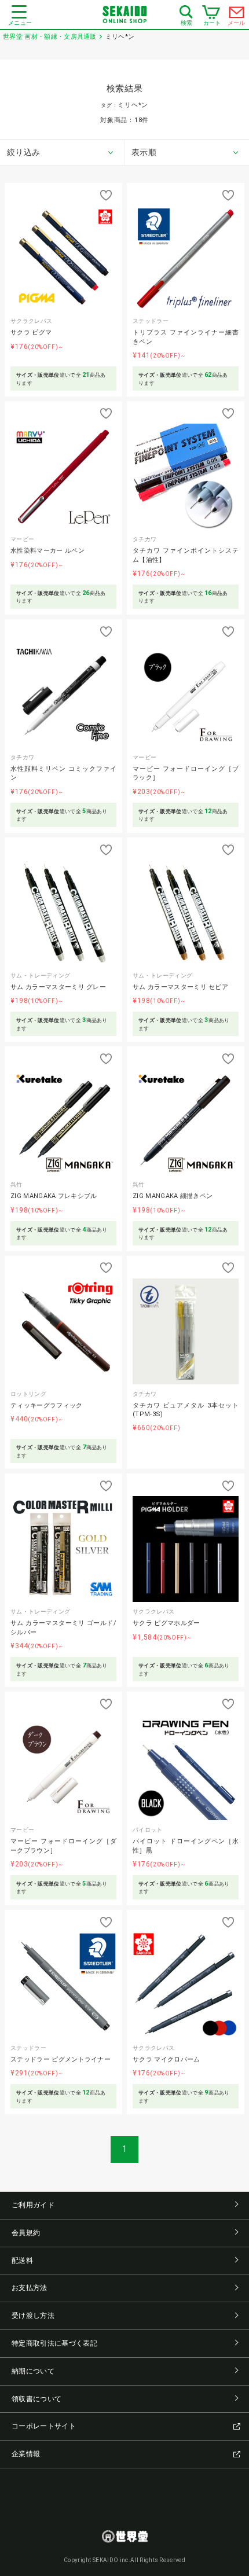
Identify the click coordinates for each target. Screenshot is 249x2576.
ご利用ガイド (33, 2205)
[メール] (237, 15)
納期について (33, 2371)
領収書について (36, 2399)
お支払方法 (30, 2288)
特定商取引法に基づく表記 (54, 2343)
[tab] (62, 153)
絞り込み (23, 152)
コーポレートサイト (44, 2426)
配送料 (22, 2261)
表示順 (144, 152)
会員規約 (26, 2233)
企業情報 (26, 2454)
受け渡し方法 (33, 2316)
